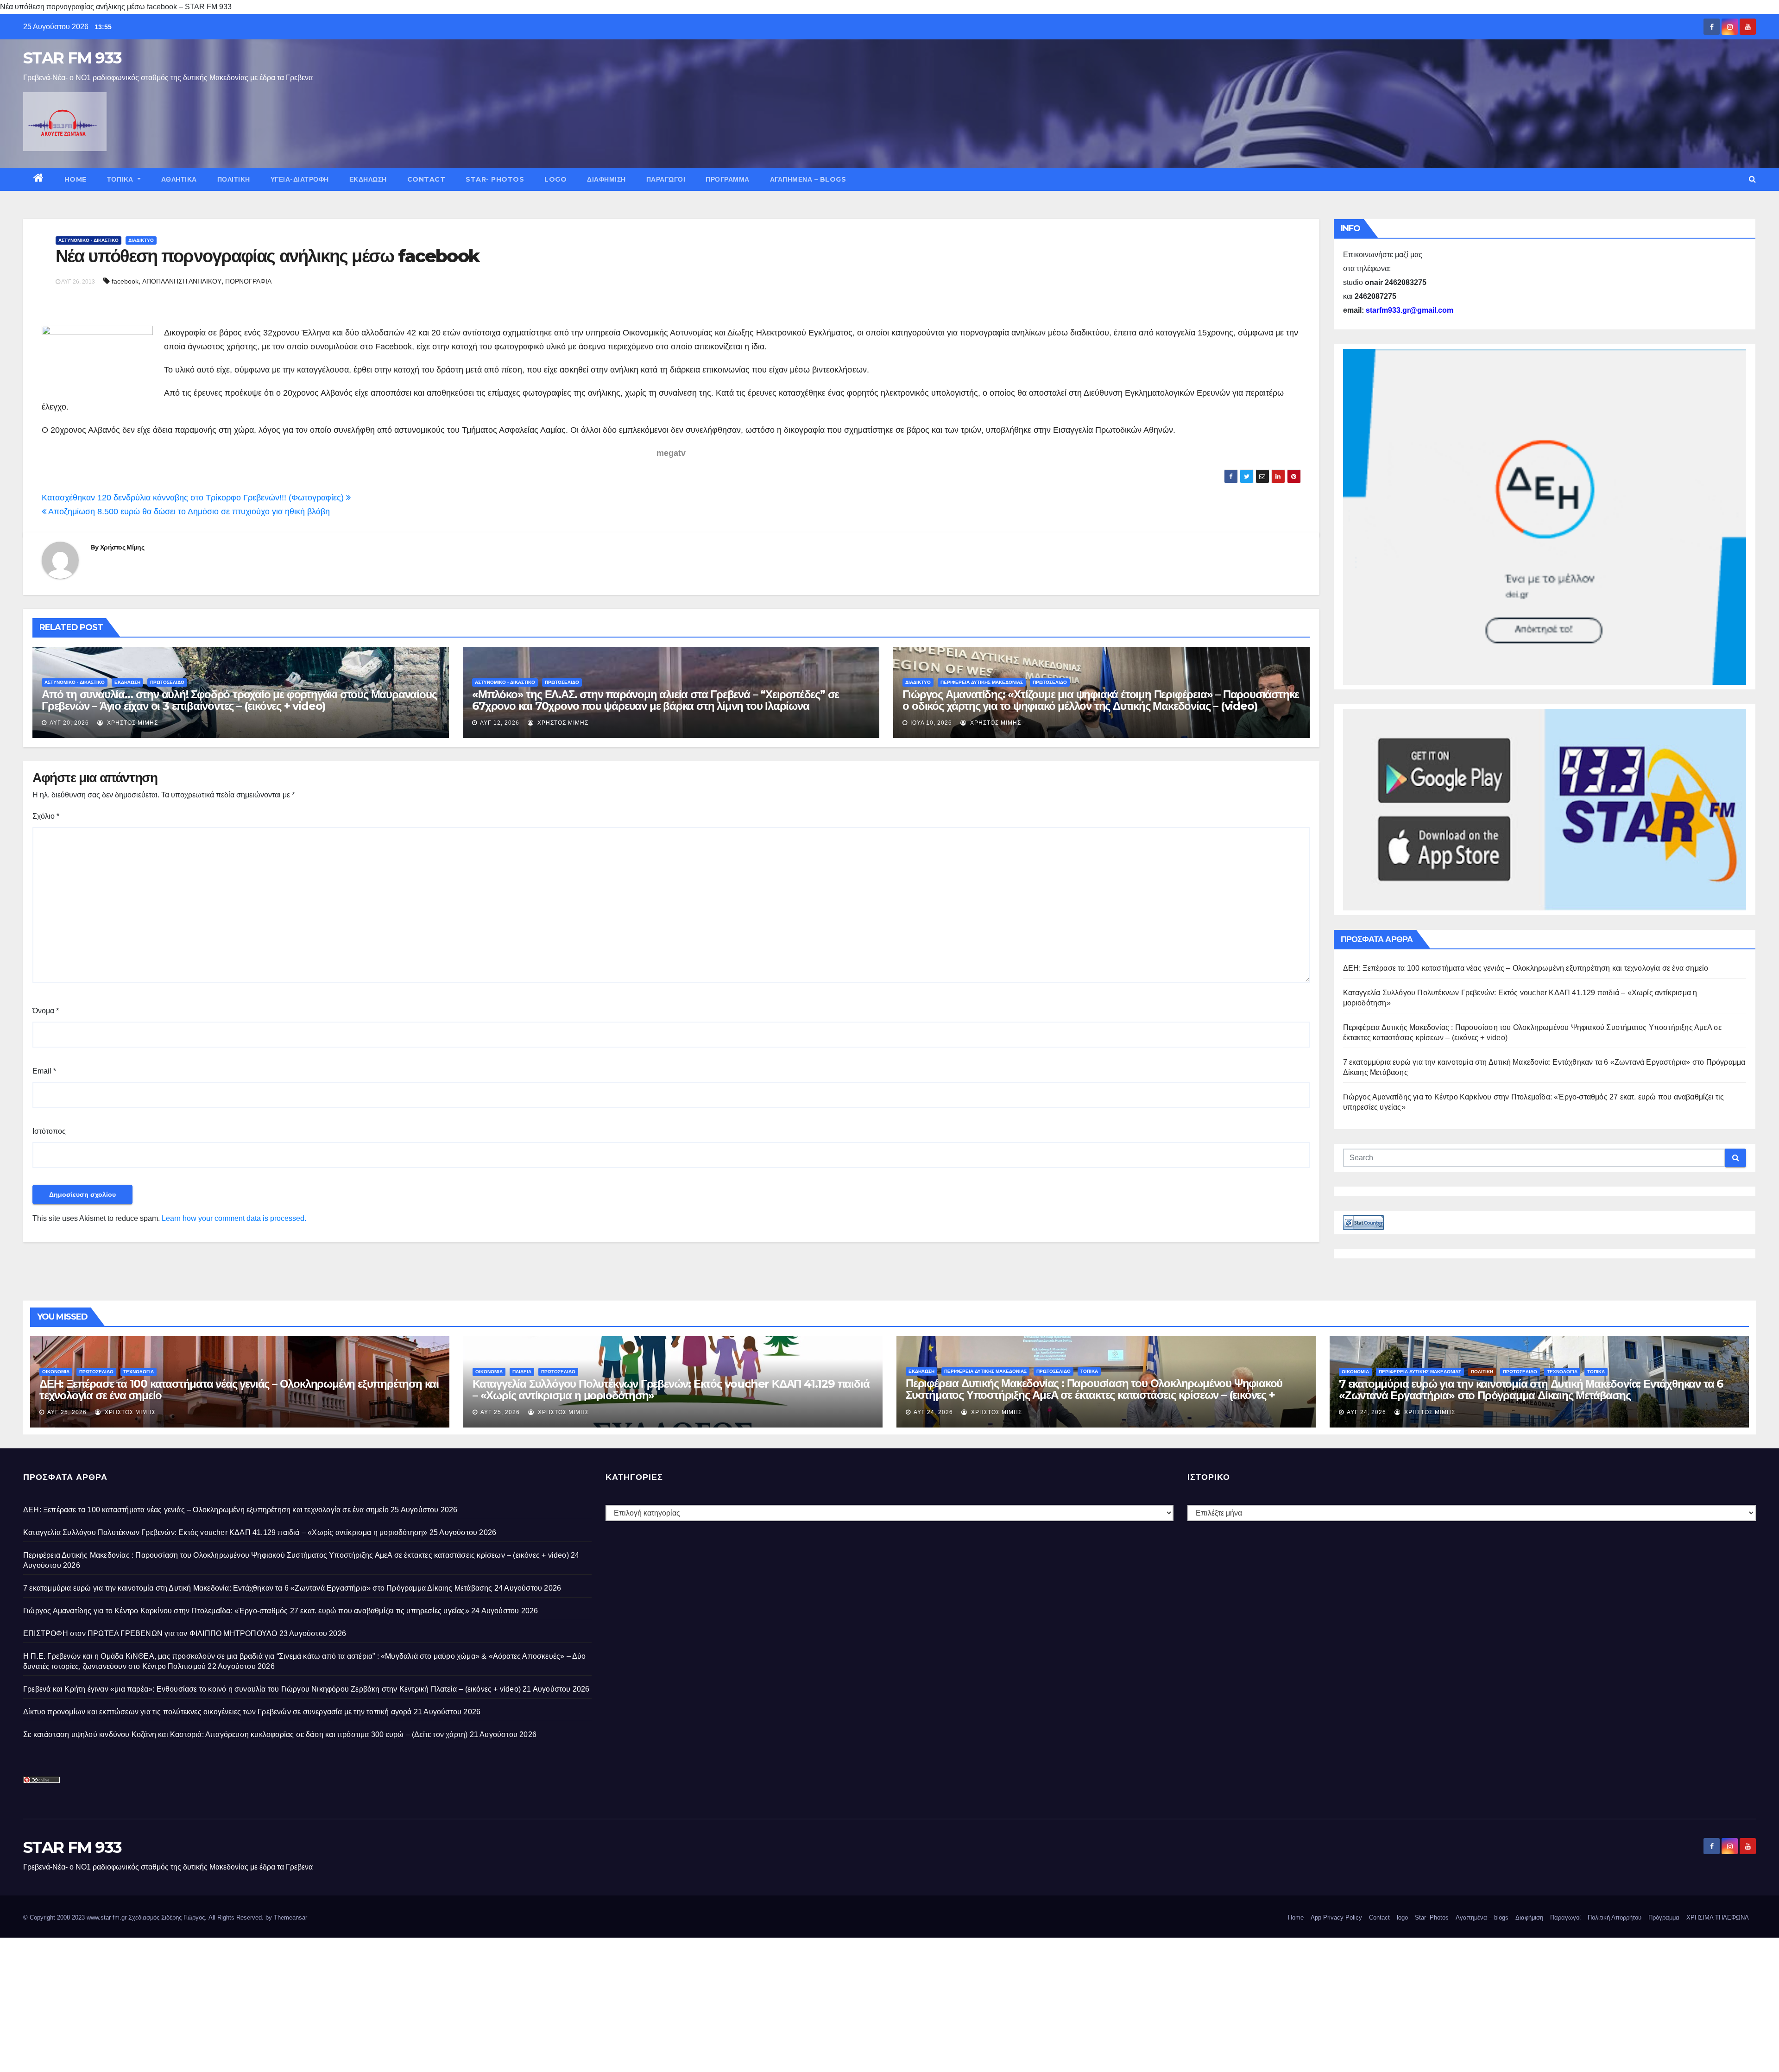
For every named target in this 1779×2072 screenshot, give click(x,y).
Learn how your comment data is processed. (234, 1218)
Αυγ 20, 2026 (69, 723)
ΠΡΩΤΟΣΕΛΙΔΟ (167, 682)
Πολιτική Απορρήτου (1615, 1917)
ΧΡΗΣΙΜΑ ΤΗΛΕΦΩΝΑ (1718, 1917)
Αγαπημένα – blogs (808, 179)
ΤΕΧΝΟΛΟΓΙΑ (139, 1372)
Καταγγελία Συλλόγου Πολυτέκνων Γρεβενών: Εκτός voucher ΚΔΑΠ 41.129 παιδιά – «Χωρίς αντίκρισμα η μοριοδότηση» (671, 1390)
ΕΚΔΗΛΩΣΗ (368, 179)
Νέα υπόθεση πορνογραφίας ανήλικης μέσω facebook (267, 256)
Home (76, 179)
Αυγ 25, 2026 (67, 1412)
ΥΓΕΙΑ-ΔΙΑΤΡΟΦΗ (300, 179)
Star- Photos (495, 179)
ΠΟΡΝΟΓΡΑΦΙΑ (248, 281)
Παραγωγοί (666, 179)
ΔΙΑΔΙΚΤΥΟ (141, 240)
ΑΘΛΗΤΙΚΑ (179, 179)
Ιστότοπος (49, 1131)
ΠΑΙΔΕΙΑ (522, 1372)
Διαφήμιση (606, 179)
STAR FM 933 (72, 58)
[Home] (39, 179)
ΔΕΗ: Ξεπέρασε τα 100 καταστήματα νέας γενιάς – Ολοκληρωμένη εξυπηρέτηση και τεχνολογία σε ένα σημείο (1526, 968)
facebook (125, 281)
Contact (426, 179)
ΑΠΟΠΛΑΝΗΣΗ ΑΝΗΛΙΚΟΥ (182, 281)
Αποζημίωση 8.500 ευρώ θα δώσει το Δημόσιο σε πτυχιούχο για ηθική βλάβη (188, 512)
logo (555, 179)
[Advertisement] (278, 2003)
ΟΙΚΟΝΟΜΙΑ (56, 1372)
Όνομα (46, 1011)
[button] (1752, 179)
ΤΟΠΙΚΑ (121, 179)
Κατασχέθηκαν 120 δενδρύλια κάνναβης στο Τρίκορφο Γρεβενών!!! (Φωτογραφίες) (194, 498)
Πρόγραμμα (728, 179)
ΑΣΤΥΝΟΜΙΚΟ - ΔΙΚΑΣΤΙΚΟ (88, 240)
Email (44, 1071)
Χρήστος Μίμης (122, 547)
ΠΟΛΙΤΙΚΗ (234, 179)
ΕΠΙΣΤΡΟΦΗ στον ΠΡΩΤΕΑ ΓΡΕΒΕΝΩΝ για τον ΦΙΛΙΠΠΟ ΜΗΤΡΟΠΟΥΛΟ (150, 1633)
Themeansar (290, 1917)
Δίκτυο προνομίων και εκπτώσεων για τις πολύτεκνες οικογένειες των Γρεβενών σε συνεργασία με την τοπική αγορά (218, 1712)
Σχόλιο (46, 816)
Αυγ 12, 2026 (500, 723)
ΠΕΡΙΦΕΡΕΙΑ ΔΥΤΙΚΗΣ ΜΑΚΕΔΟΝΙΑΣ (982, 682)
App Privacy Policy (1336, 1917)
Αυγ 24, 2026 (933, 1412)
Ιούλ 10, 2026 (931, 723)
